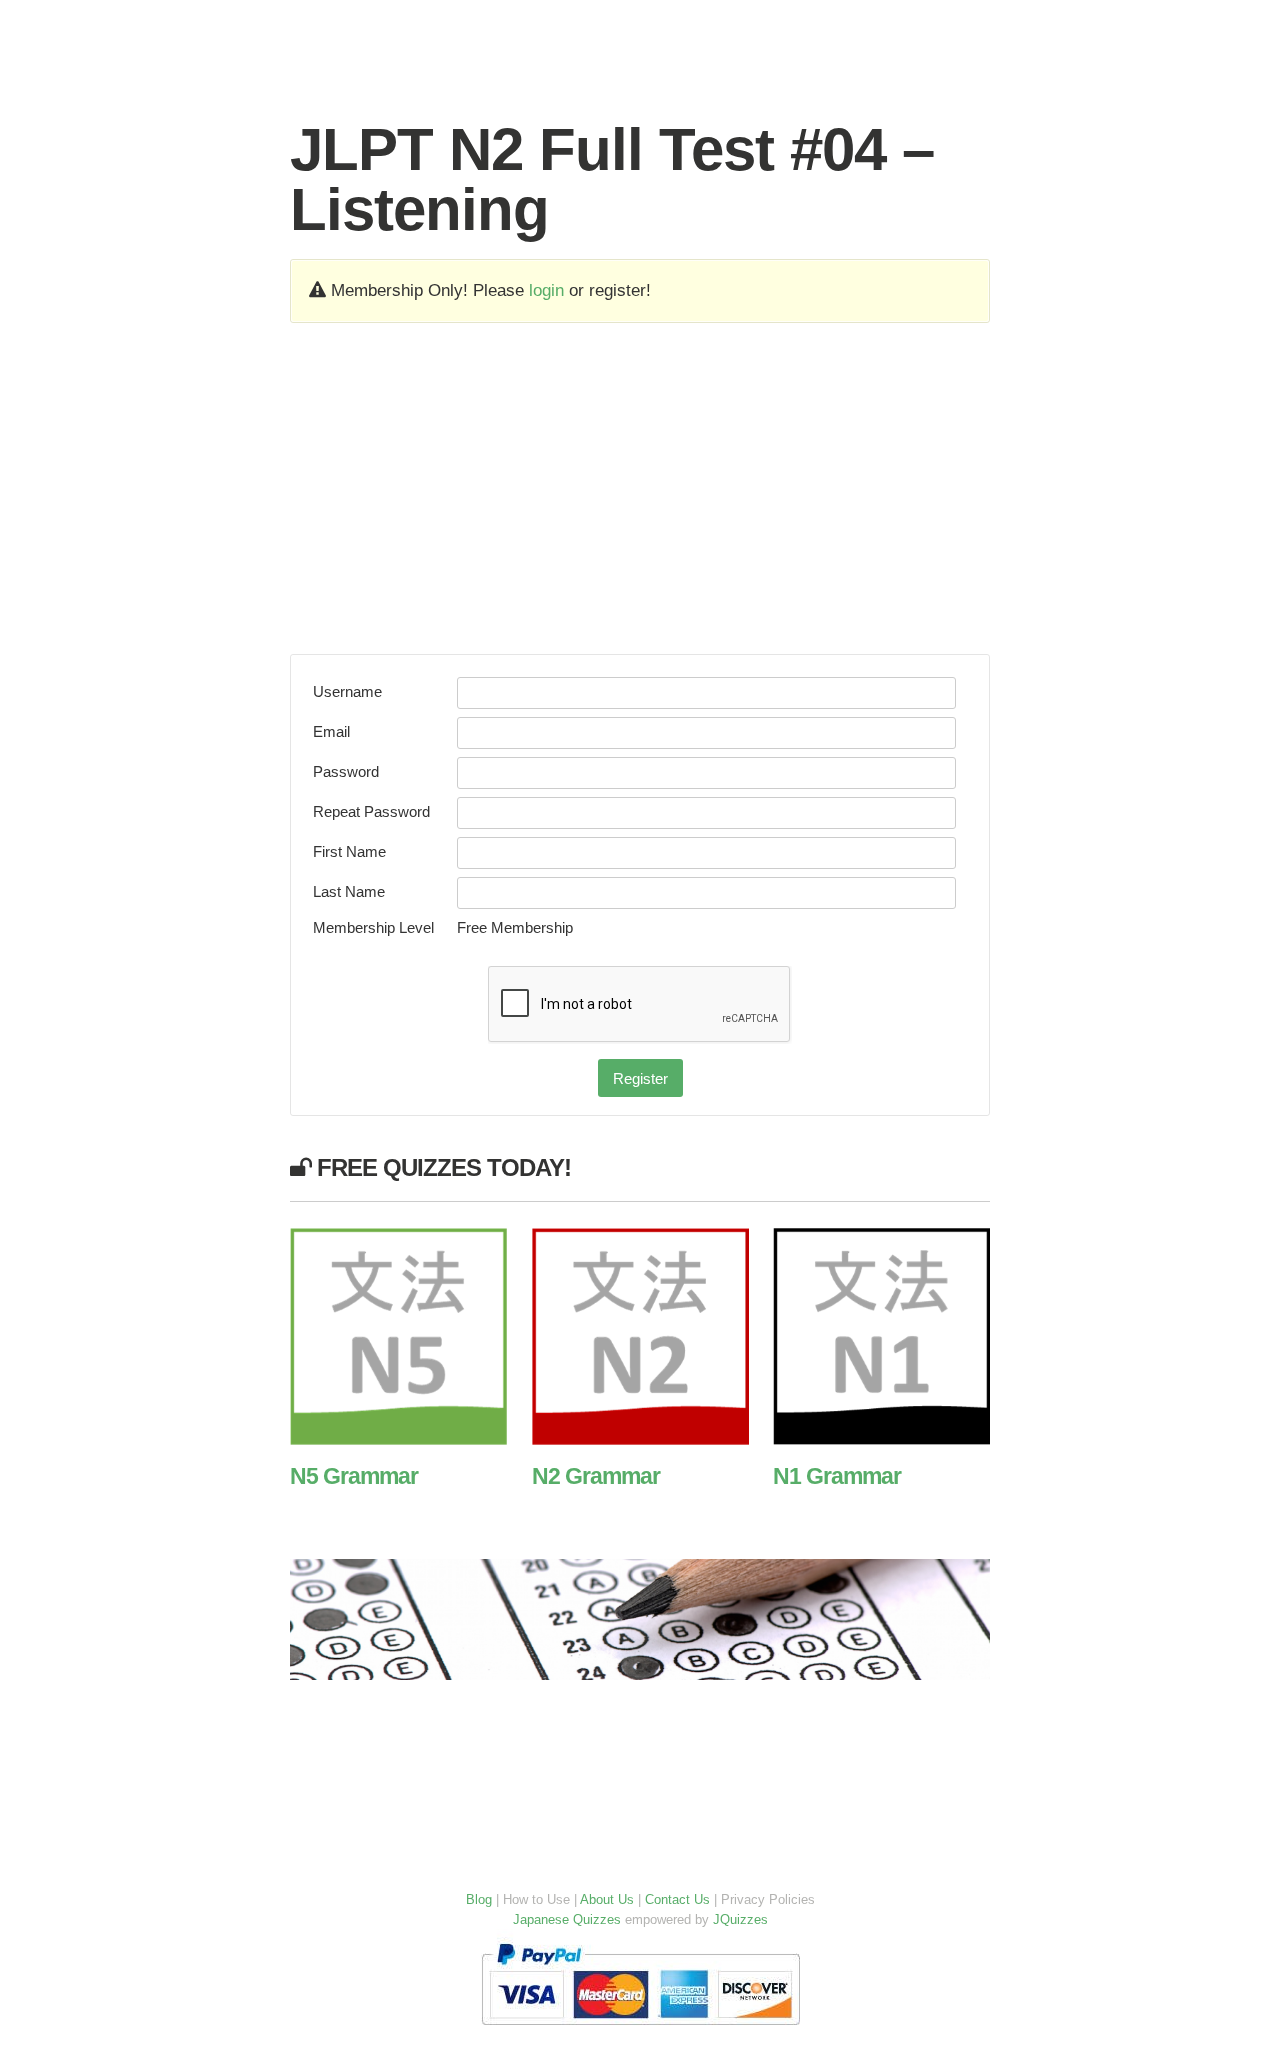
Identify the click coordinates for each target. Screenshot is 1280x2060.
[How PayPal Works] (640, 2029)
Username (347, 691)
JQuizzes (740, 1919)
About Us (607, 1899)
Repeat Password (371, 811)
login (546, 290)
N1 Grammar (837, 1476)
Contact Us (677, 1899)
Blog (479, 1899)
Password (346, 771)
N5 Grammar (354, 1476)
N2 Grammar (596, 1476)
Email (331, 731)
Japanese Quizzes (567, 1919)
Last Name (349, 891)
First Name (349, 851)
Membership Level (373, 927)
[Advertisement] (640, 488)
